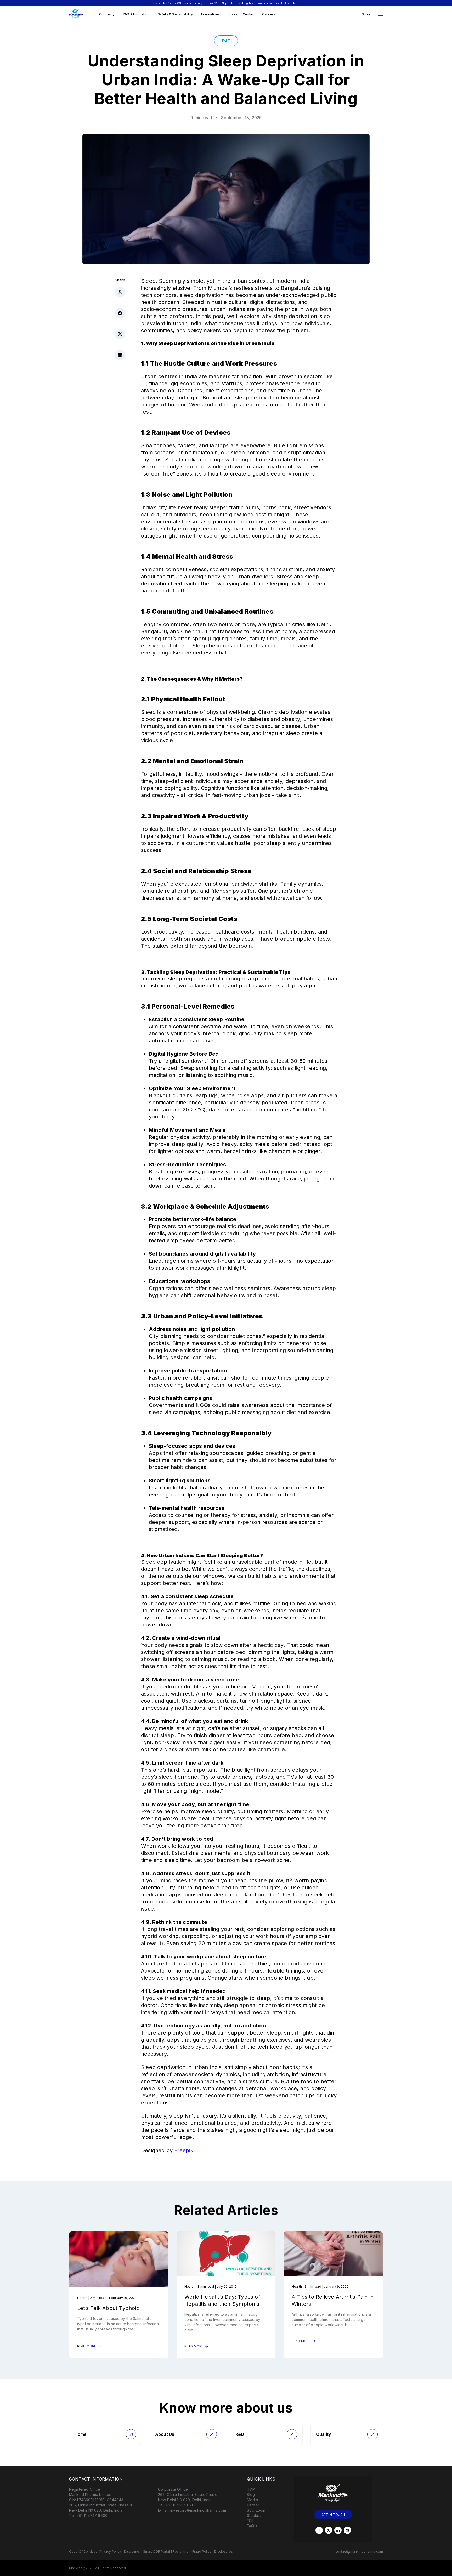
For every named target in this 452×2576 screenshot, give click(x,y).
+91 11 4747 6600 (92, 2515)
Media (252, 2500)
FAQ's (252, 2526)
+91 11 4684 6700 (181, 2505)
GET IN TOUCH (333, 2515)
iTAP (251, 2489)
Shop (366, 14)
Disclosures (224, 2552)
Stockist (254, 2515)
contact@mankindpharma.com (359, 2552)
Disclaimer (132, 2552)
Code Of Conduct (83, 2552)
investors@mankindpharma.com (198, 2510)
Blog (251, 2495)
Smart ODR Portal (157, 2552)
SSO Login (256, 2510)
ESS (250, 2521)
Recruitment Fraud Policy (192, 2552)
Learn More (292, 3)
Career (253, 2505)
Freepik (184, 2150)
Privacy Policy (110, 2552)
